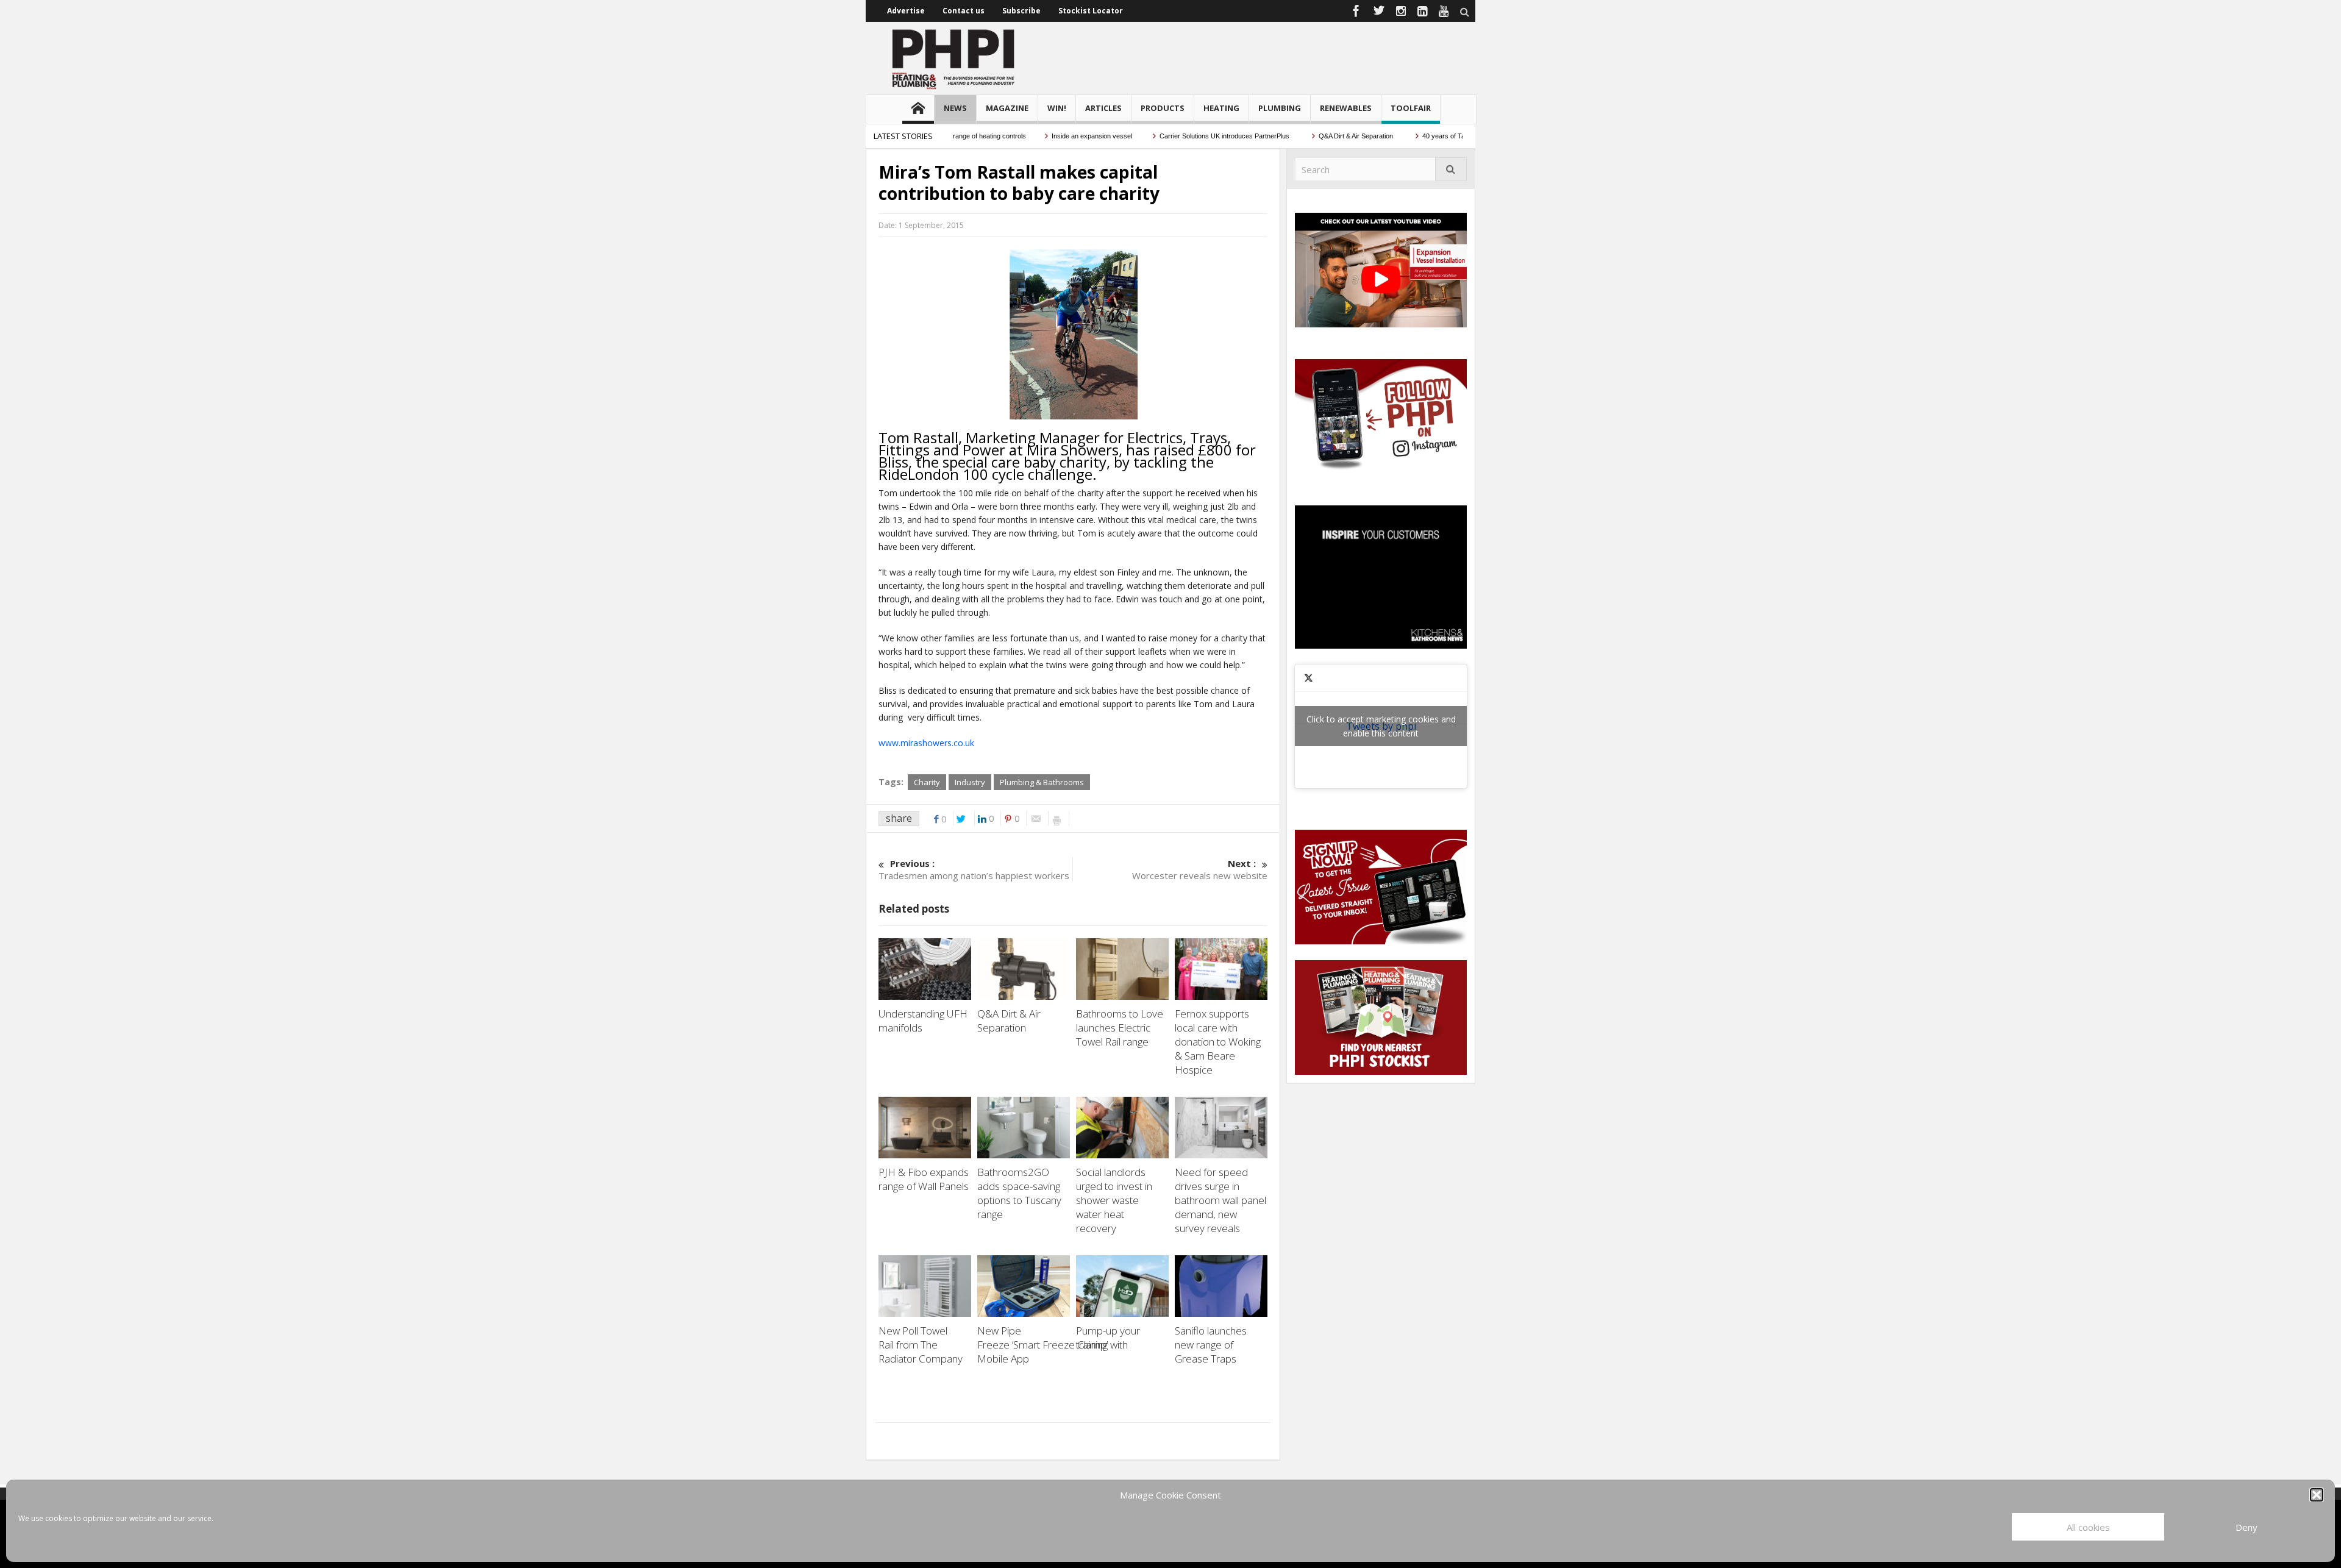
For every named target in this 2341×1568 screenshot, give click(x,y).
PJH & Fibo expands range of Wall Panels (925, 1179)
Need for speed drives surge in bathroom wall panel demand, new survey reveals (1220, 1200)
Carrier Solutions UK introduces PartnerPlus (1182, 136)
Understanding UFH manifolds (923, 1021)
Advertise (906, 11)
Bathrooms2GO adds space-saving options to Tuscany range (1019, 1193)
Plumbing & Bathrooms (1042, 782)
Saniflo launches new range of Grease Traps (1211, 1345)
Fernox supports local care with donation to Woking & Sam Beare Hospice (1218, 1042)
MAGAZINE (1007, 108)
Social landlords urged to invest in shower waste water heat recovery (1114, 1200)
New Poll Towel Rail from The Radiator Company (922, 1345)
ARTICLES (1103, 108)
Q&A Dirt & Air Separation (1314, 136)
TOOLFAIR (1411, 108)
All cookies (2088, 1527)
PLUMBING (1280, 108)
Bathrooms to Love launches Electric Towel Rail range (1120, 1028)
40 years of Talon (1405, 136)
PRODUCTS (1163, 108)
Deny (2247, 1527)
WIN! (1057, 108)
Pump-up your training (1108, 1338)
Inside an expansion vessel (1049, 136)
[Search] (1451, 169)
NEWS (955, 108)
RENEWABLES (1346, 108)
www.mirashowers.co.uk (926, 743)
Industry (970, 782)
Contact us (964, 11)
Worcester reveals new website (1200, 869)
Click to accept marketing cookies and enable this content (1381, 726)
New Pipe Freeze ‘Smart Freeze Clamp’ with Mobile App (1053, 1345)
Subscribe (1021, 11)
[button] (2317, 1495)
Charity (927, 782)
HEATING (1221, 108)
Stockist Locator (1091, 11)
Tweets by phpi (1381, 726)
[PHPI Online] (954, 58)
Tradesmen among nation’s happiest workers (974, 869)
